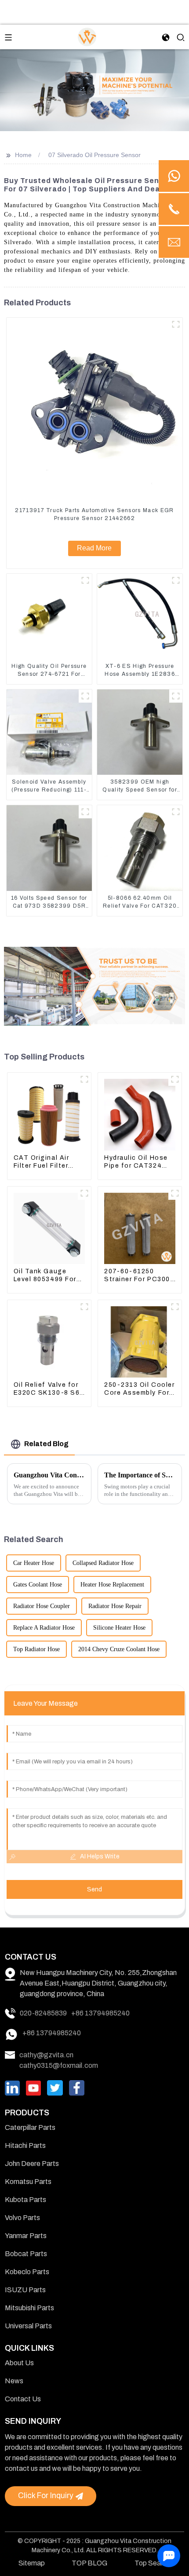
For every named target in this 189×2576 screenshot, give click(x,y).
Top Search (153, 2563)
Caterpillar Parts (30, 2127)
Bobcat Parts (26, 2254)
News (14, 2381)
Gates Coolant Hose (38, 1585)
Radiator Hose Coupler (42, 1606)
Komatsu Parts (28, 2182)
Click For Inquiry (46, 2496)
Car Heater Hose (34, 1563)
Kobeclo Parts (27, 2272)
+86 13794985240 (100, 2013)
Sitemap (32, 2563)
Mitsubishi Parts (29, 2308)
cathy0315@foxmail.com (59, 2065)
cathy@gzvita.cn (46, 2055)
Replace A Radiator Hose (44, 1628)
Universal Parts (28, 2326)
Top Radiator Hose (36, 1649)
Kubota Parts (25, 2200)
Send (94, 1889)
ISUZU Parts (25, 2290)
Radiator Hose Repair (115, 1606)
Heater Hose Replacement (112, 1585)
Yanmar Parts (26, 2236)
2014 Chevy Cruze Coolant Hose (119, 1649)
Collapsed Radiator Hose (103, 1563)
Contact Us (23, 2399)
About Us (19, 2363)
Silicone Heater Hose (119, 1628)
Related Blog (46, 1444)
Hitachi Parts (25, 2145)
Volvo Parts (22, 2218)
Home (23, 155)
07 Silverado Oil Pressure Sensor (94, 155)
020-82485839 (43, 2013)
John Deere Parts (32, 2164)
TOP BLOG (89, 2563)
